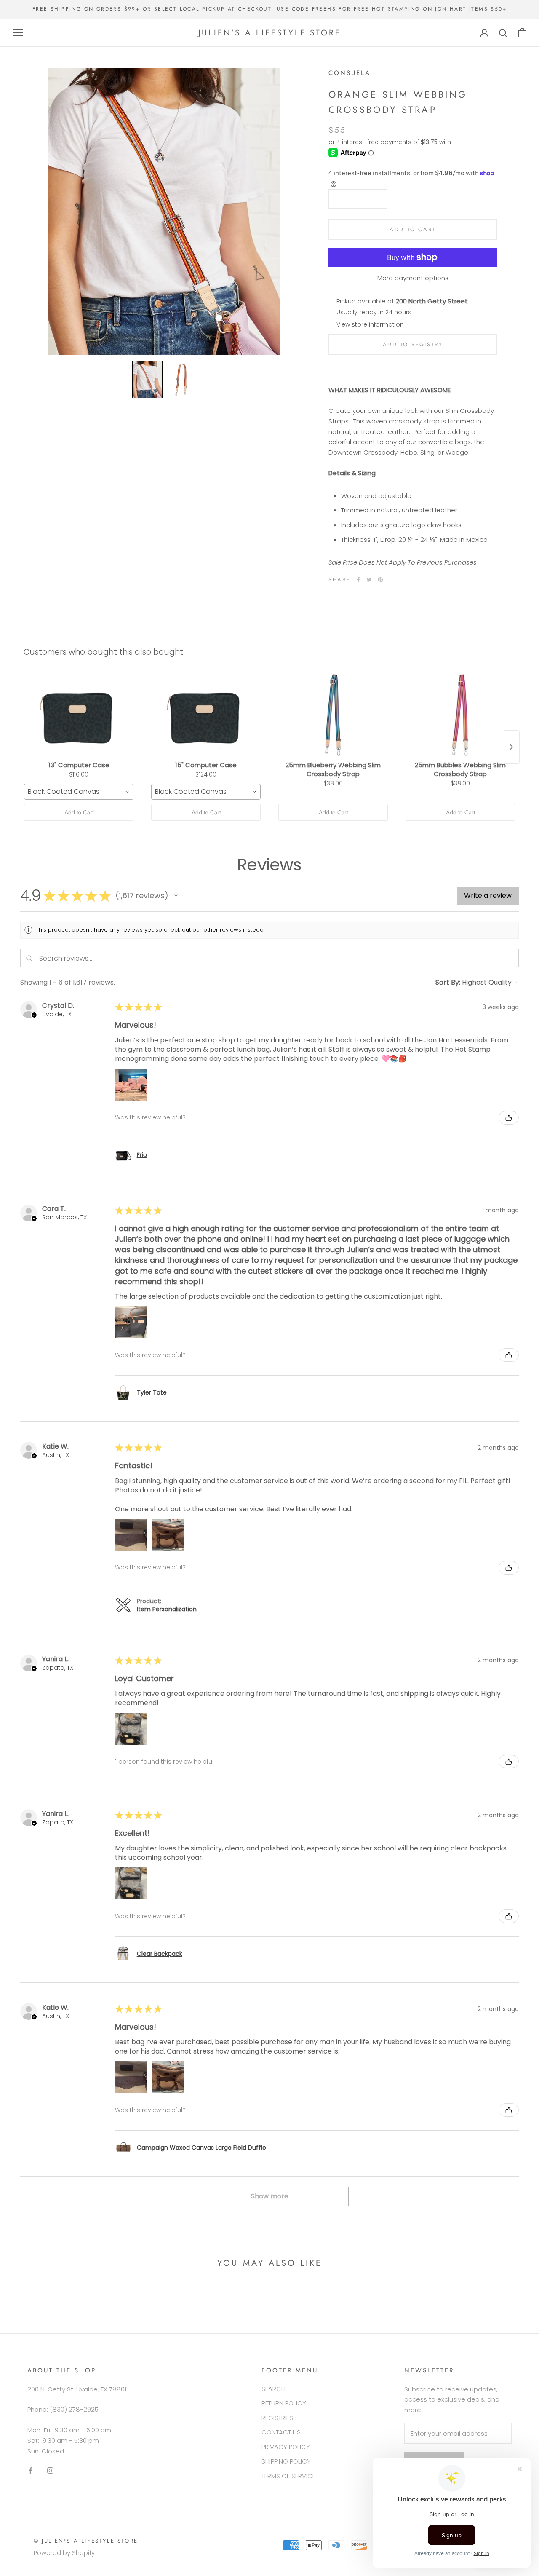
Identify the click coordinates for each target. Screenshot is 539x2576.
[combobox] (79, 792)
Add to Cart (79, 812)
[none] (147, 379)
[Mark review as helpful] (509, 1118)
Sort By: (448, 982)
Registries (277, 2418)
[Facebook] (358, 580)
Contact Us (281, 2432)
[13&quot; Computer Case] (79, 715)
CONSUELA (350, 73)
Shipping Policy (286, 2461)
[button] (176, 896)
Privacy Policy (286, 2447)
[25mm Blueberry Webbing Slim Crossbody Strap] (333, 715)
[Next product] (511, 747)
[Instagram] (50, 2470)
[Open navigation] (18, 33)
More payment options (413, 278)
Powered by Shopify (64, 2553)
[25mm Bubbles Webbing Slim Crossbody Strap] (460, 715)
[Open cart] (522, 33)
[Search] (503, 33)
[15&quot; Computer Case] (206, 715)
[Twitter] (369, 580)
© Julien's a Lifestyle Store (86, 2541)
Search (274, 2389)
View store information (370, 324)
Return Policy (284, 2403)
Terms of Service (288, 2476)
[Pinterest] (380, 580)
